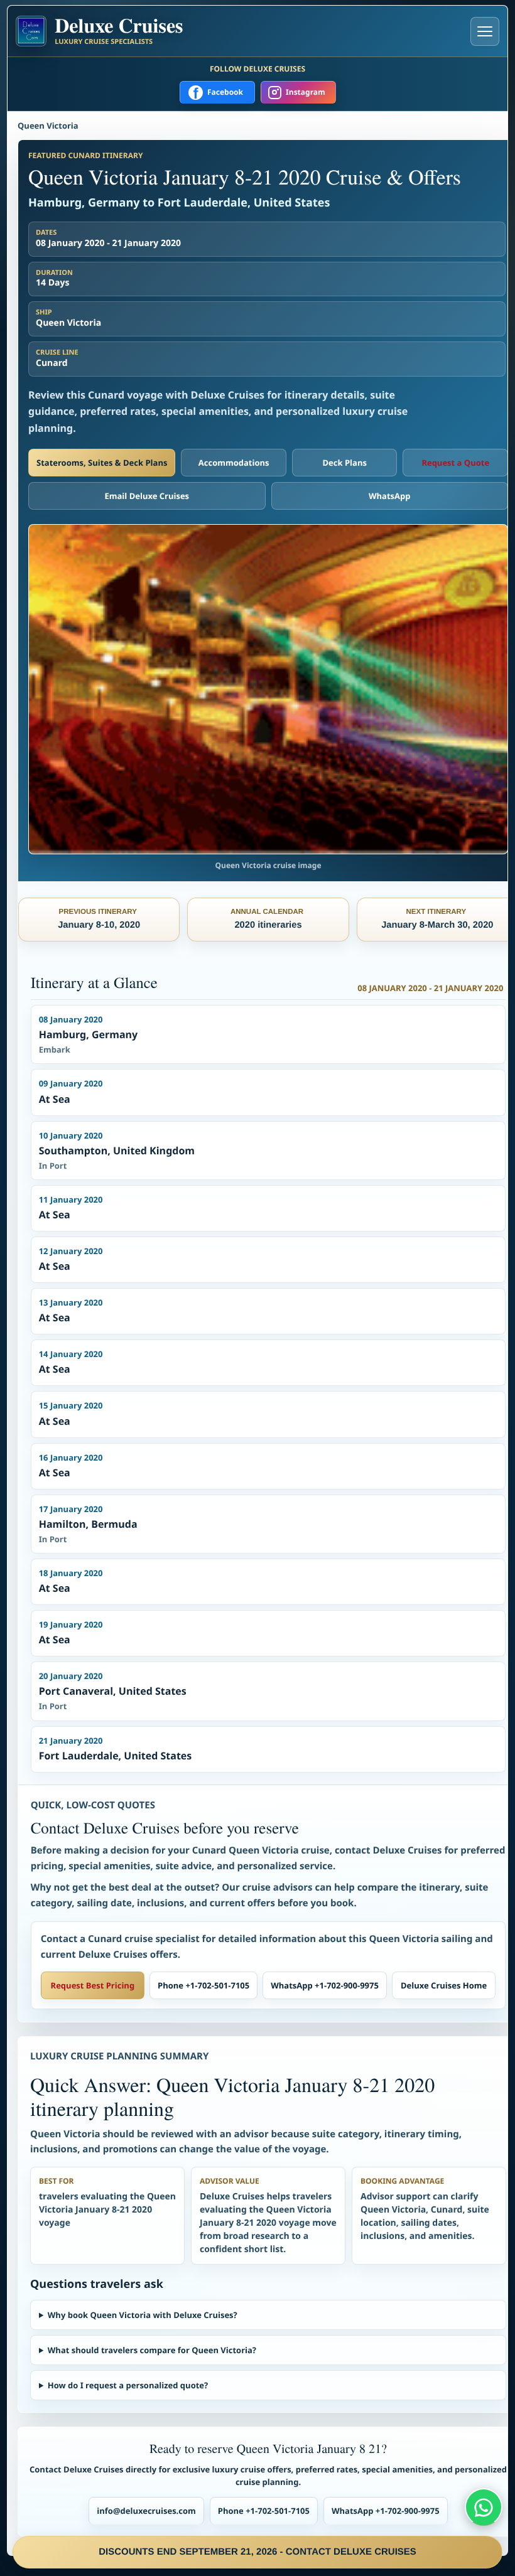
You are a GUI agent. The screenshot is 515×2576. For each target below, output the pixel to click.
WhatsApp (390, 496)
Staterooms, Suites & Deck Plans (102, 463)
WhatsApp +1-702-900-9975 (325, 1985)
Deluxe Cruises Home (444, 1985)
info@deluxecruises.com (146, 2511)
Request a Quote (455, 463)
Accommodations (234, 463)
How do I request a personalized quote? (128, 2385)
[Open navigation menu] (485, 31)
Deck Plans (344, 463)
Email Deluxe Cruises (147, 496)
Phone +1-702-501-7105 (203, 1985)
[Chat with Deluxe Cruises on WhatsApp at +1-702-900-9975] (484, 2507)
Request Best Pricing (93, 1985)
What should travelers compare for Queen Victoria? (152, 2350)
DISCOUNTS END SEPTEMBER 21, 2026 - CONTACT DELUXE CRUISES (257, 2552)
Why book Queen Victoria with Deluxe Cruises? (143, 2315)
